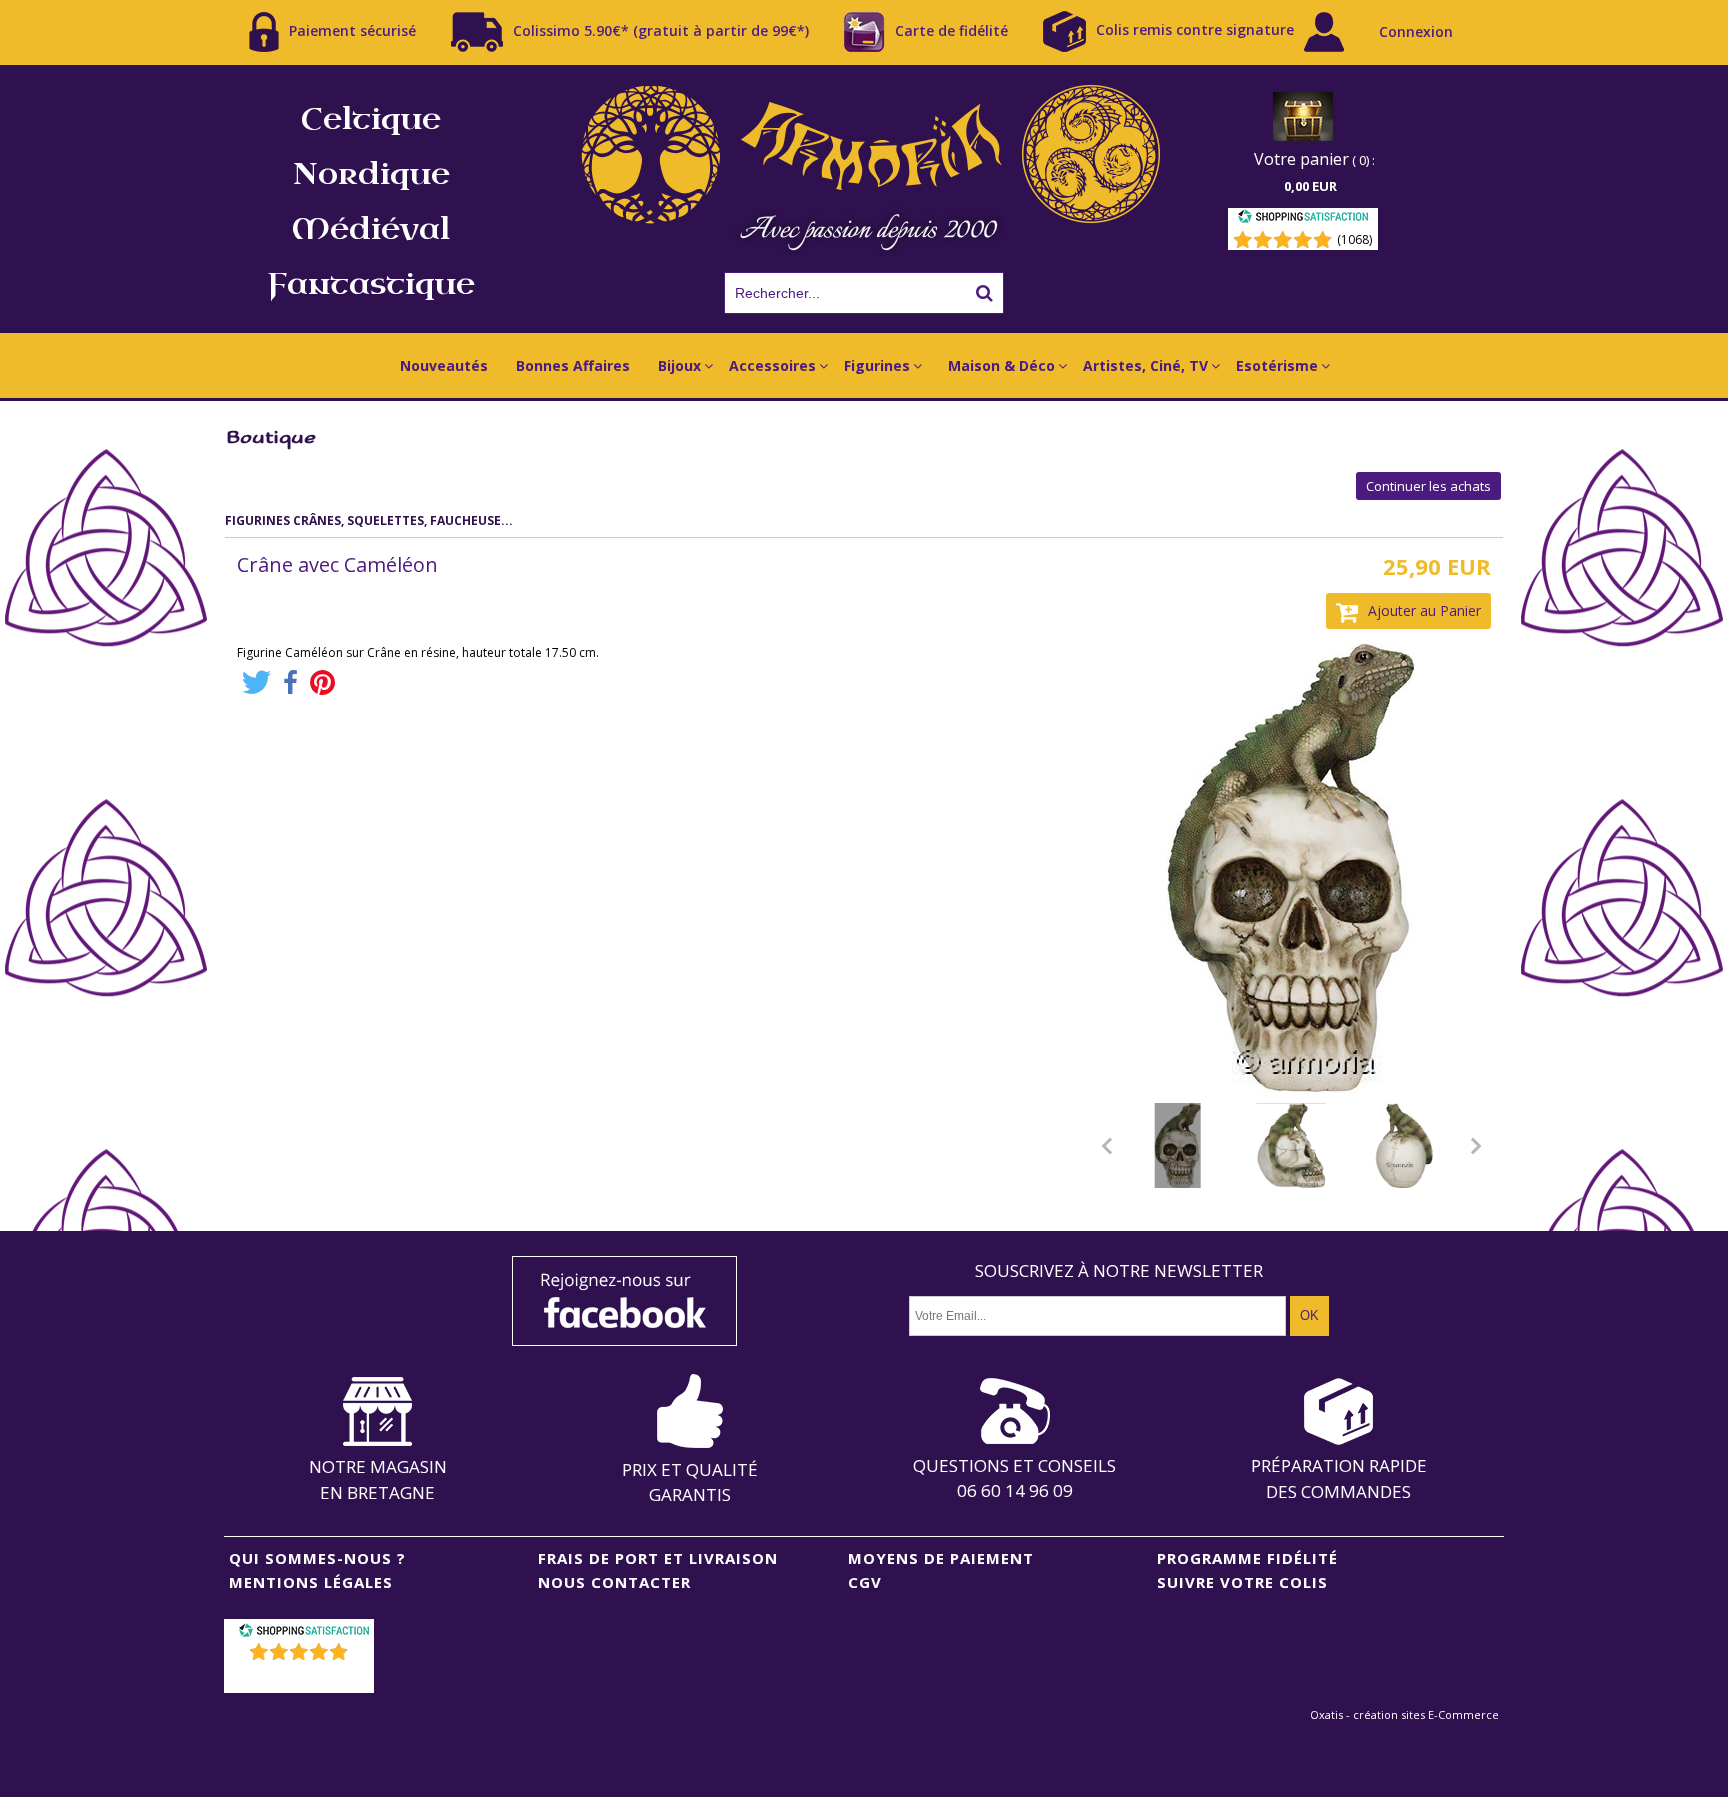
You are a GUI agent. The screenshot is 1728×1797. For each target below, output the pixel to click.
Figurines (877, 365)
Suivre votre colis (1242, 1582)
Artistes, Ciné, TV (1145, 365)
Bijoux (679, 365)
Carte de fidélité (951, 29)
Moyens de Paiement (941, 1558)
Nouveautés (444, 365)
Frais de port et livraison (658, 1558)
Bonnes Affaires (573, 365)
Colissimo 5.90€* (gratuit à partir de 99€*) (661, 29)
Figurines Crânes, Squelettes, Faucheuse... (369, 520)
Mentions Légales (311, 1582)
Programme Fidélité (1247, 1558)
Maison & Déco (1001, 365)
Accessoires (772, 365)
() (301, 1677)
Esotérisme (1277, 365)
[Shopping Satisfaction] (1303, 219)
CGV (865, 1582)
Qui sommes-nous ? (317, 1558)
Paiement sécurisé (352, 29)
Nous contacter (614, 1582)
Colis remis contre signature (1195, 29)
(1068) (1354, 239)
